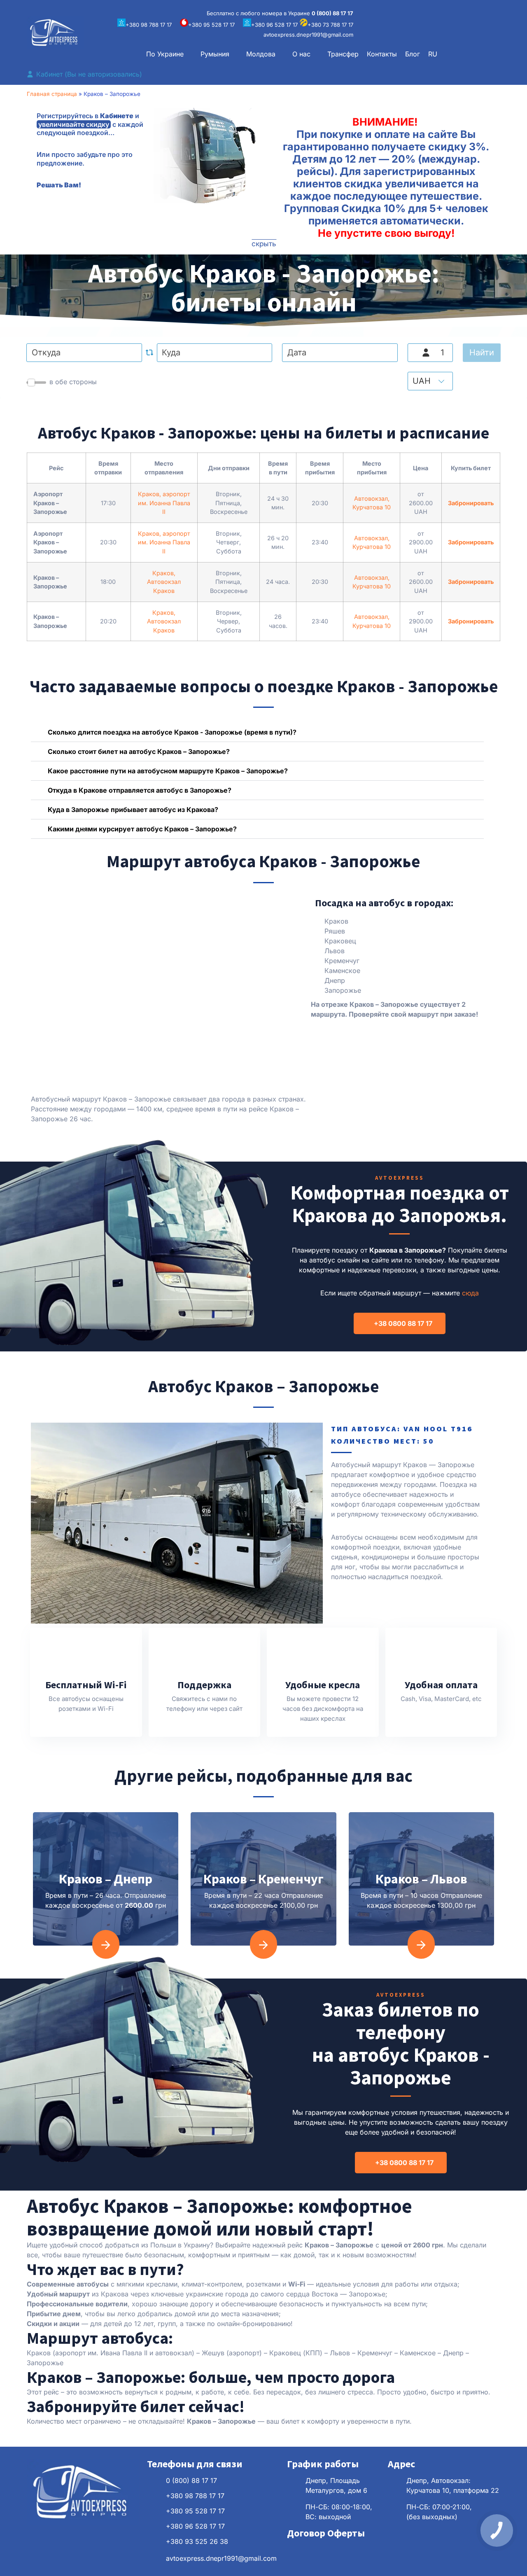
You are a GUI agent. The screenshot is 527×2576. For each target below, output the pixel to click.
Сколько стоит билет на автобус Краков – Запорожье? (139, 751)
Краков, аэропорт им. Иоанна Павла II (164, 503)
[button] (169, 54)
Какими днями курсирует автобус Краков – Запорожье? (142, 829)
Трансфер (343, 54)
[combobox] (84, 353)
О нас (301, 54)
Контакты (382, 54)
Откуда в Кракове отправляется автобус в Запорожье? (140, 790)
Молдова (261, 54)
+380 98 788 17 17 (149, 25)
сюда (470, 1293)
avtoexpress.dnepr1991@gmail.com (308, 35)
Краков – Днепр (106, 1879)
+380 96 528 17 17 (274, 25)
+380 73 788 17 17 (330, 25)
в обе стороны (73, 382)
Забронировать (471, 503)
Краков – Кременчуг (263, 1879)
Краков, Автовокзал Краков (164, 582)
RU (433, 54)
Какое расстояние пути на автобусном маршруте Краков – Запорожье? (168, 771)
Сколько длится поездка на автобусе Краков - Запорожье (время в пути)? (172, 732)
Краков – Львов (421, 1879)
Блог (413, 54)
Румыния (215, 54)
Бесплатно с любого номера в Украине (280, 13)
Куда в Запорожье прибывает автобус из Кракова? (133, 810)
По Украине (165, 54)
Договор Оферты (326, 2533)
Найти (482, 352)
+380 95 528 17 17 (211, 25)
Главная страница (52, 94)
